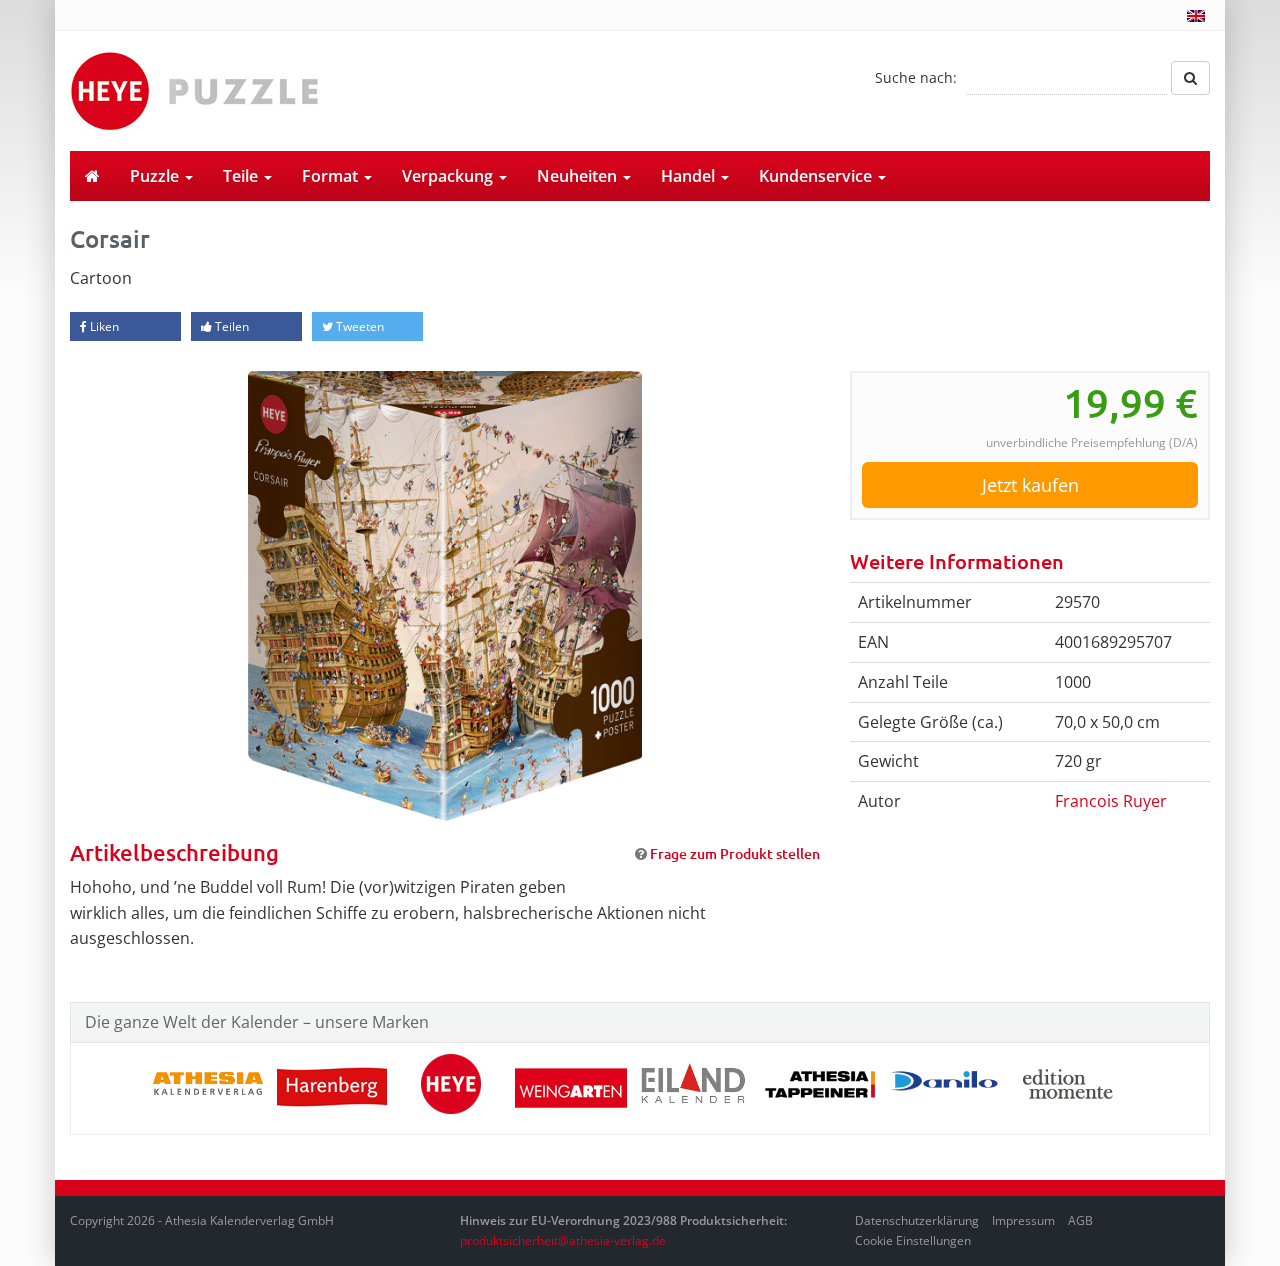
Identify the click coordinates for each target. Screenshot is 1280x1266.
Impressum (1023, 1220)
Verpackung (449, 176)
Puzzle (156, 176)
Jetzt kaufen (1030, 485)
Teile (242, 176)
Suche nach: (916, 77)
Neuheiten (579, 176)
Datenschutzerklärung (917, 1220)
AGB (1080, 1220)
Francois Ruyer (1111, 801)
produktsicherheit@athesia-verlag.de (563, 1240)
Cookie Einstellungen (913, 1240)
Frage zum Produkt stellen (735, 853)
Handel (690, 176)
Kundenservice (817, 176)
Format (332, 176)
